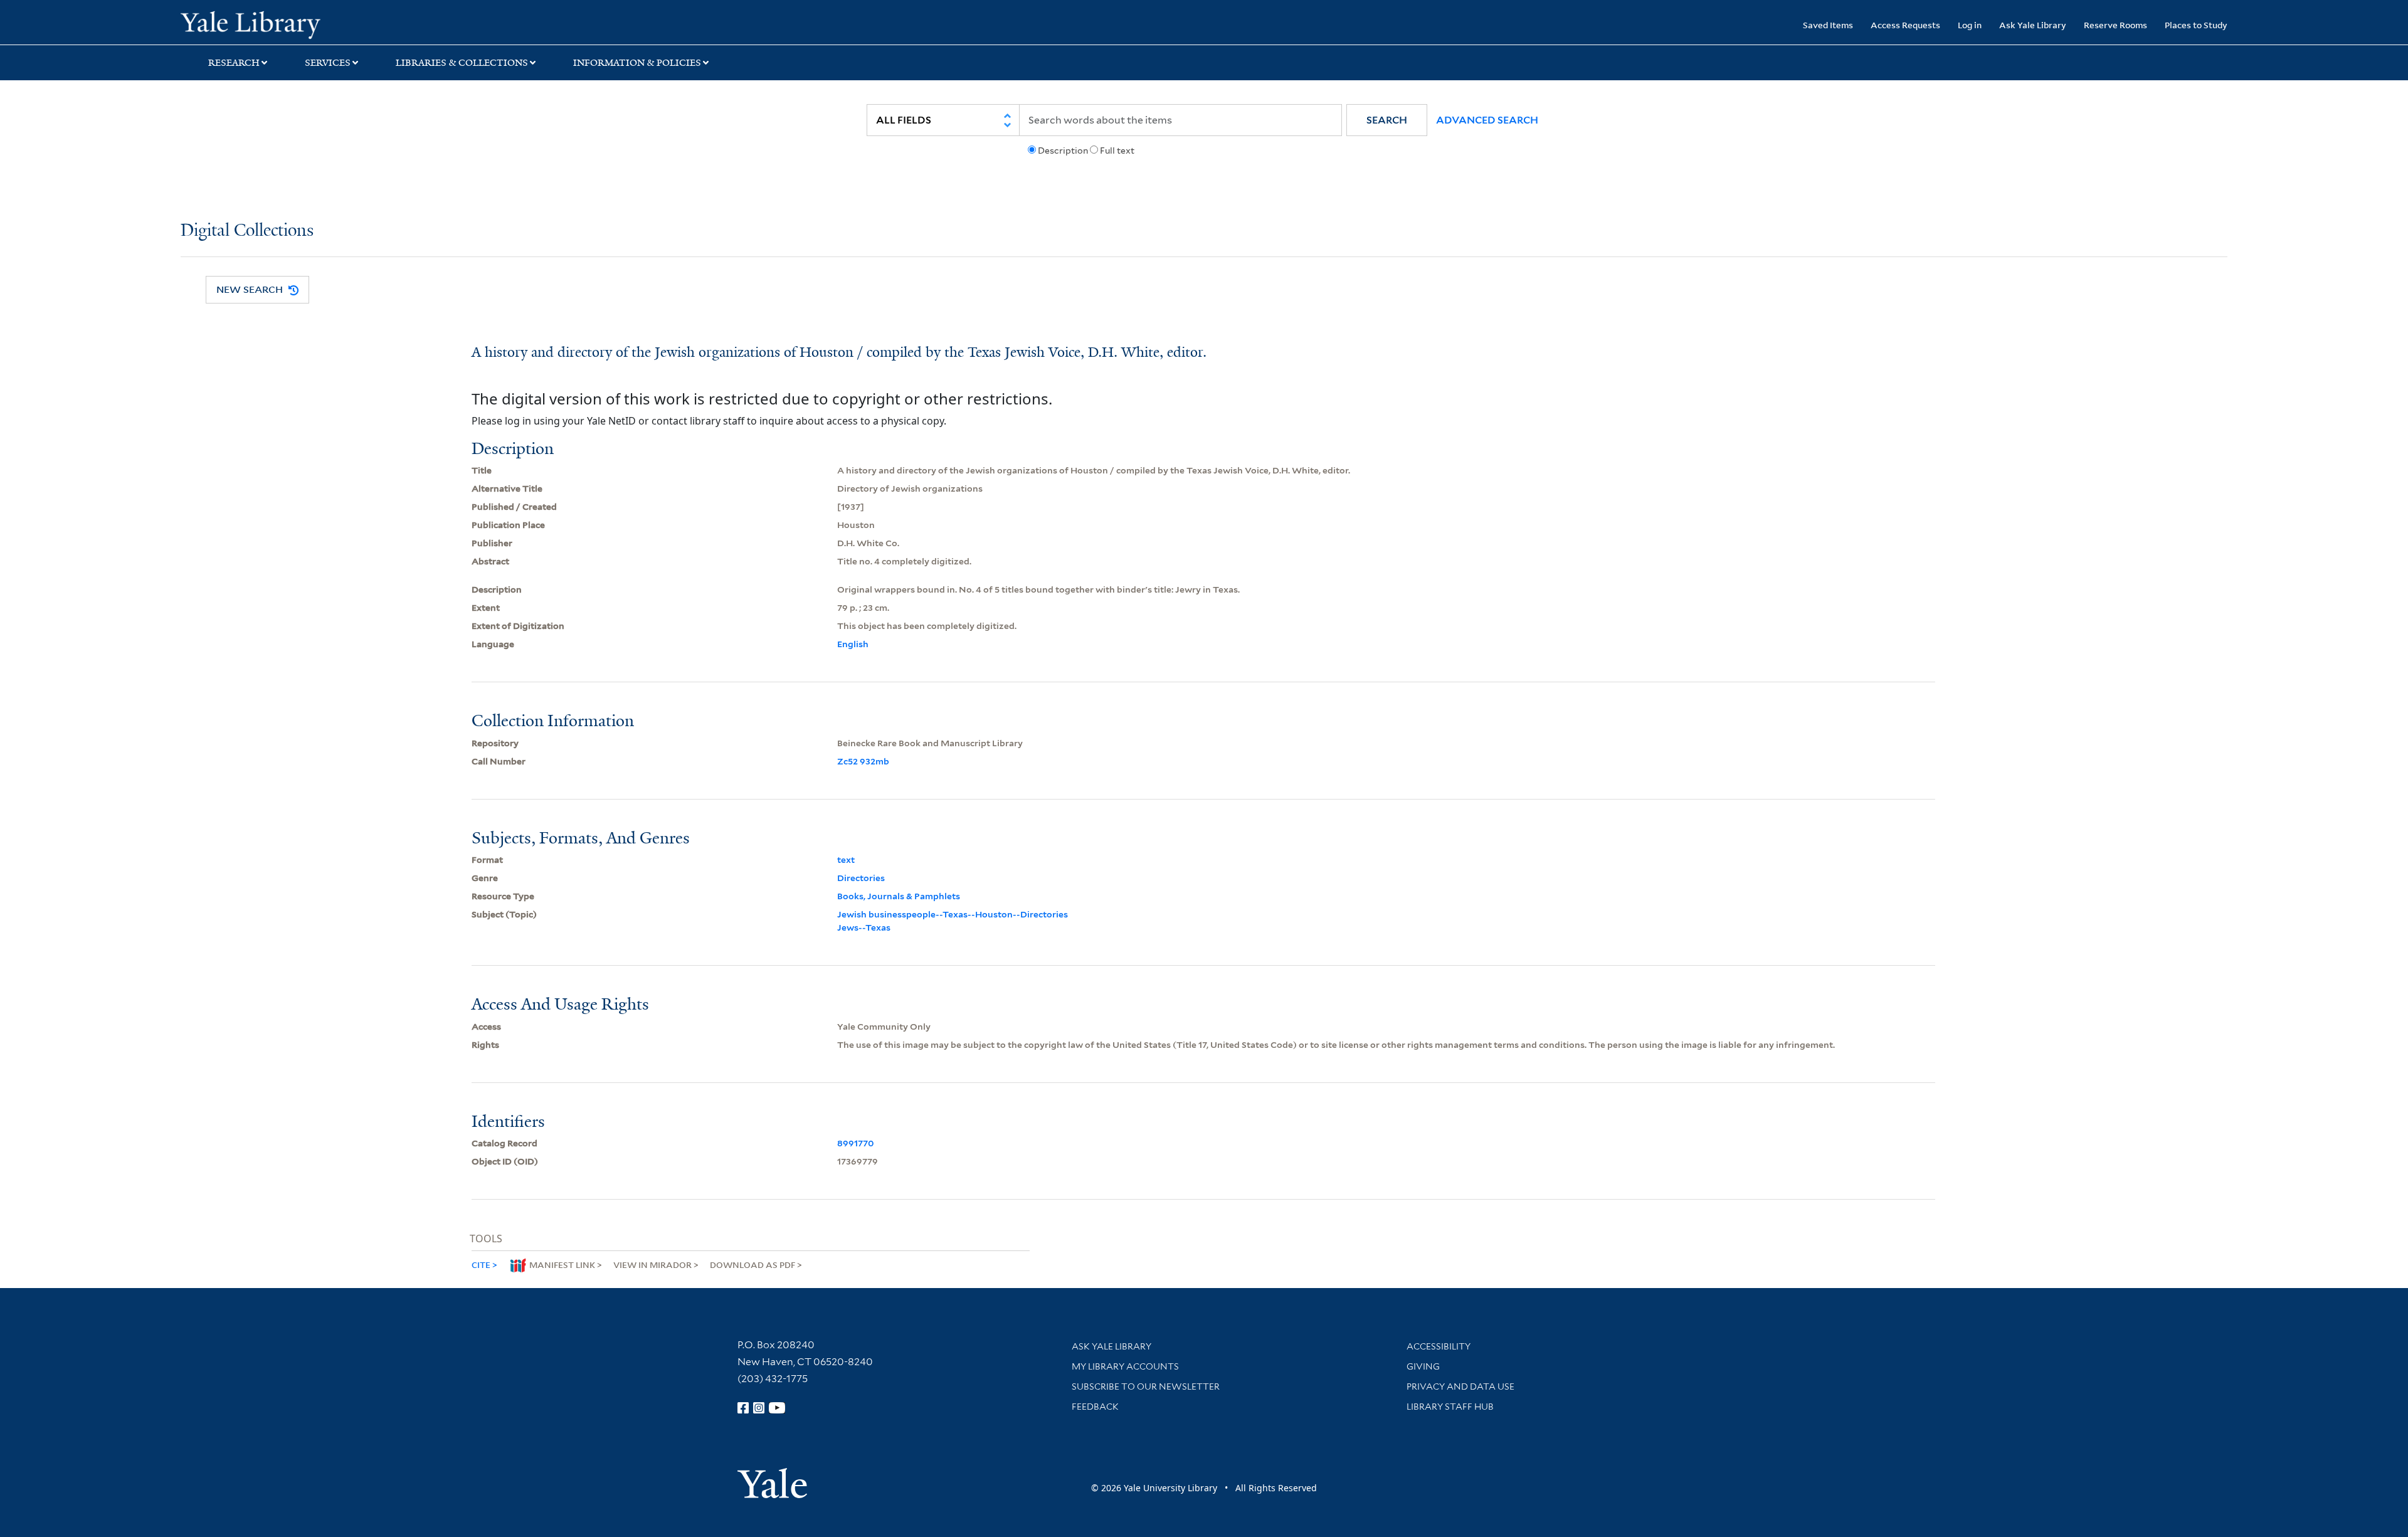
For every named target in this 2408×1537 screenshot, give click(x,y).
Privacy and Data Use (1460, 1386)
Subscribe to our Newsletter (1146, 1386)
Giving (1423, 1366)
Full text (1117, 151)
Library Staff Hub (1450, 1407)
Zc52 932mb (863, 761)
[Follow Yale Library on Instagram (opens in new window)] (759, 1408)
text (846, 860)
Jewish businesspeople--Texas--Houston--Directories (953, 914)
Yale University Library (334, 24)
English (853, 644)
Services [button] (328, 63)
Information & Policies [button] (637, 63)
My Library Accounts (1125, 1366)
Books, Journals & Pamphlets (899, 896)
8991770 (856, 1143)
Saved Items (1828, 25)
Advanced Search (1487, 120)
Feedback (1095, 1407)
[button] (1387, 120)
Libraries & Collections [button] (462, 63)
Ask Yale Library (2033, 25)
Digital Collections (247, 231)
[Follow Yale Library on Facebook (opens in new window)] (743, 1408)
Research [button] (234, 63)
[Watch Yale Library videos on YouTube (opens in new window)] (777, 1408)
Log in (1970, 25)
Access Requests (1905, 25)
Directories (861, 878)
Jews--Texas (864, 927)
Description (1063, 151)
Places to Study (2196, 25)
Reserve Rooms (2115, 25)
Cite (481, 1265)
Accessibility (1439, 1346)
